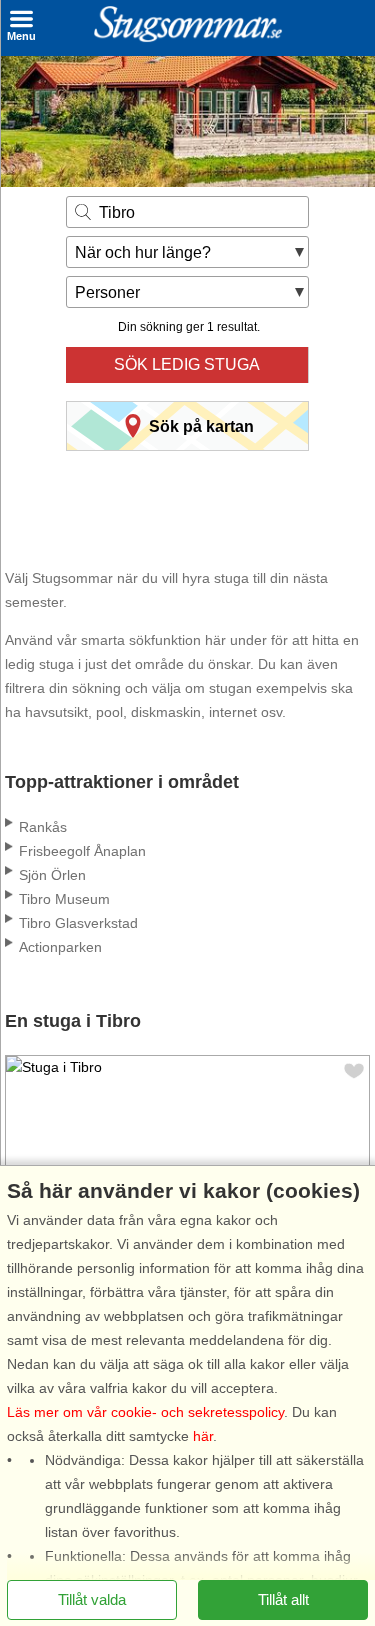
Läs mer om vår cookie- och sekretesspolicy (145, 1411)
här (203, 1435)
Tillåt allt (283, 1598)
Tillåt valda (92, 1598)
